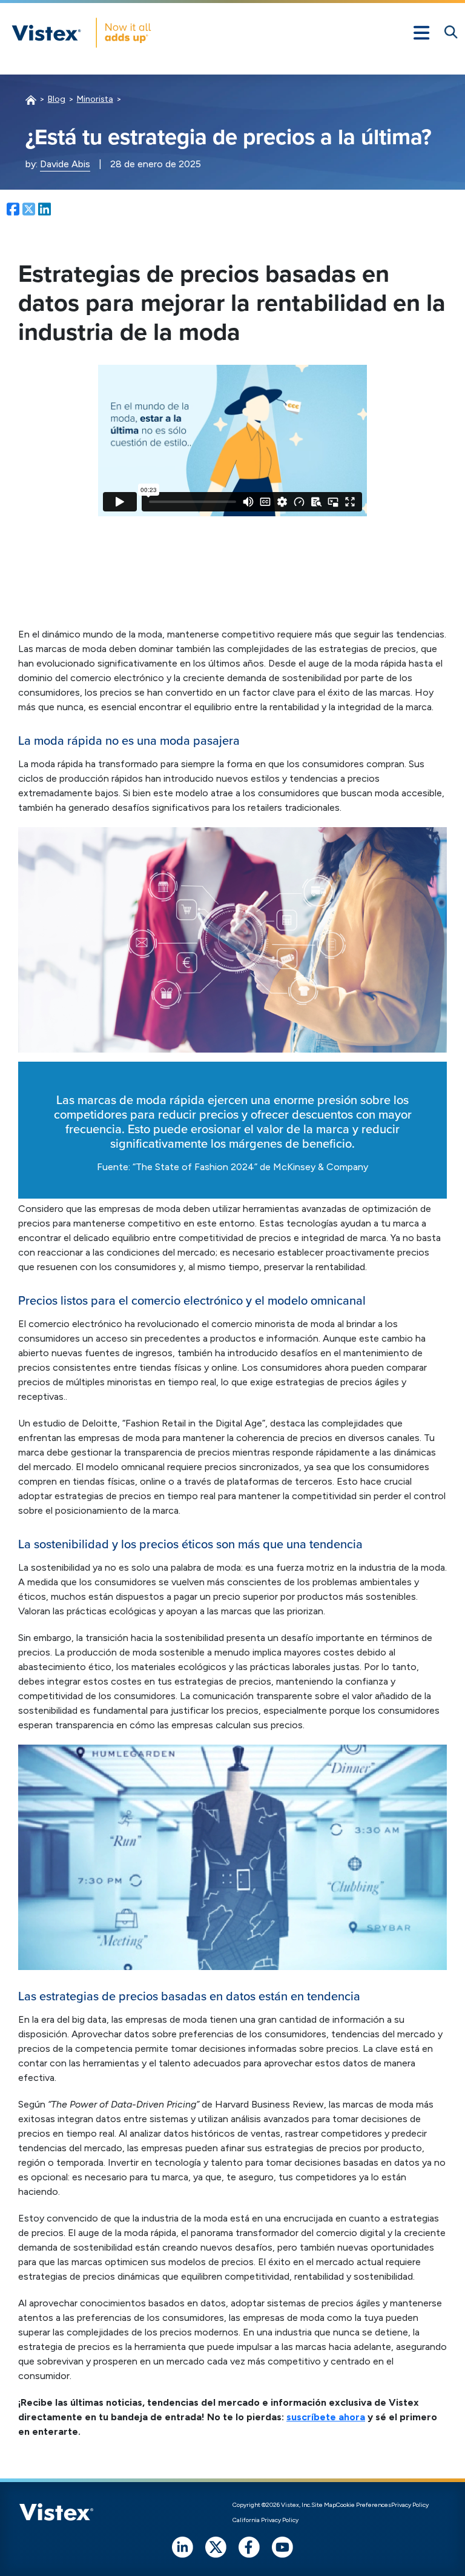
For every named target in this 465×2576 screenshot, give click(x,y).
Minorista (95, 99)
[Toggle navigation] (421, 33)
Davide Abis (65, 164)
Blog (57, 99)
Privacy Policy (410, 2505)
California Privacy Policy (265, 2520)
